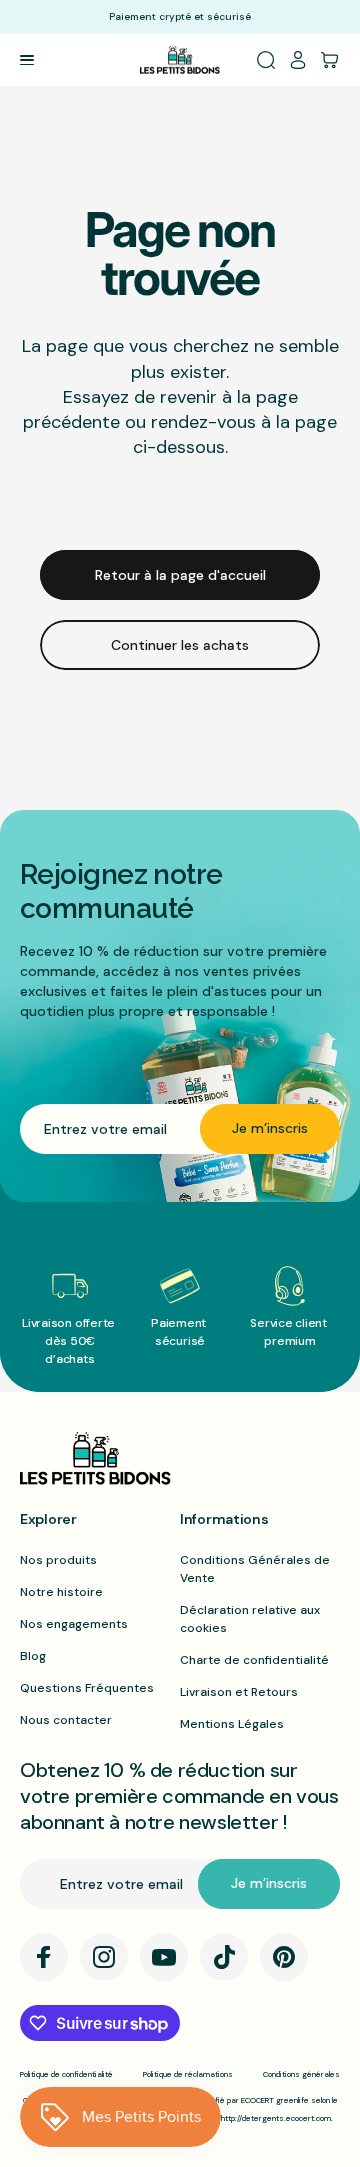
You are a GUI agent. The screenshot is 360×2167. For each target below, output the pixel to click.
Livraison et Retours (239, 1692)
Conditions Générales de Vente (255, 1569)
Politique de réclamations (188, 2074)
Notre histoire (61, 1592)
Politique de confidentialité (66, 2074)
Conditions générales (301, 2074)
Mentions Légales (232, 1724)
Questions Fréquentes (87, 1688)
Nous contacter (66, 1720)
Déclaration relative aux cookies (250, 1619)
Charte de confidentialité (254, 1660)
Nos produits (58, 1560)
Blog (33, 1656)
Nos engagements (74, 1624)
